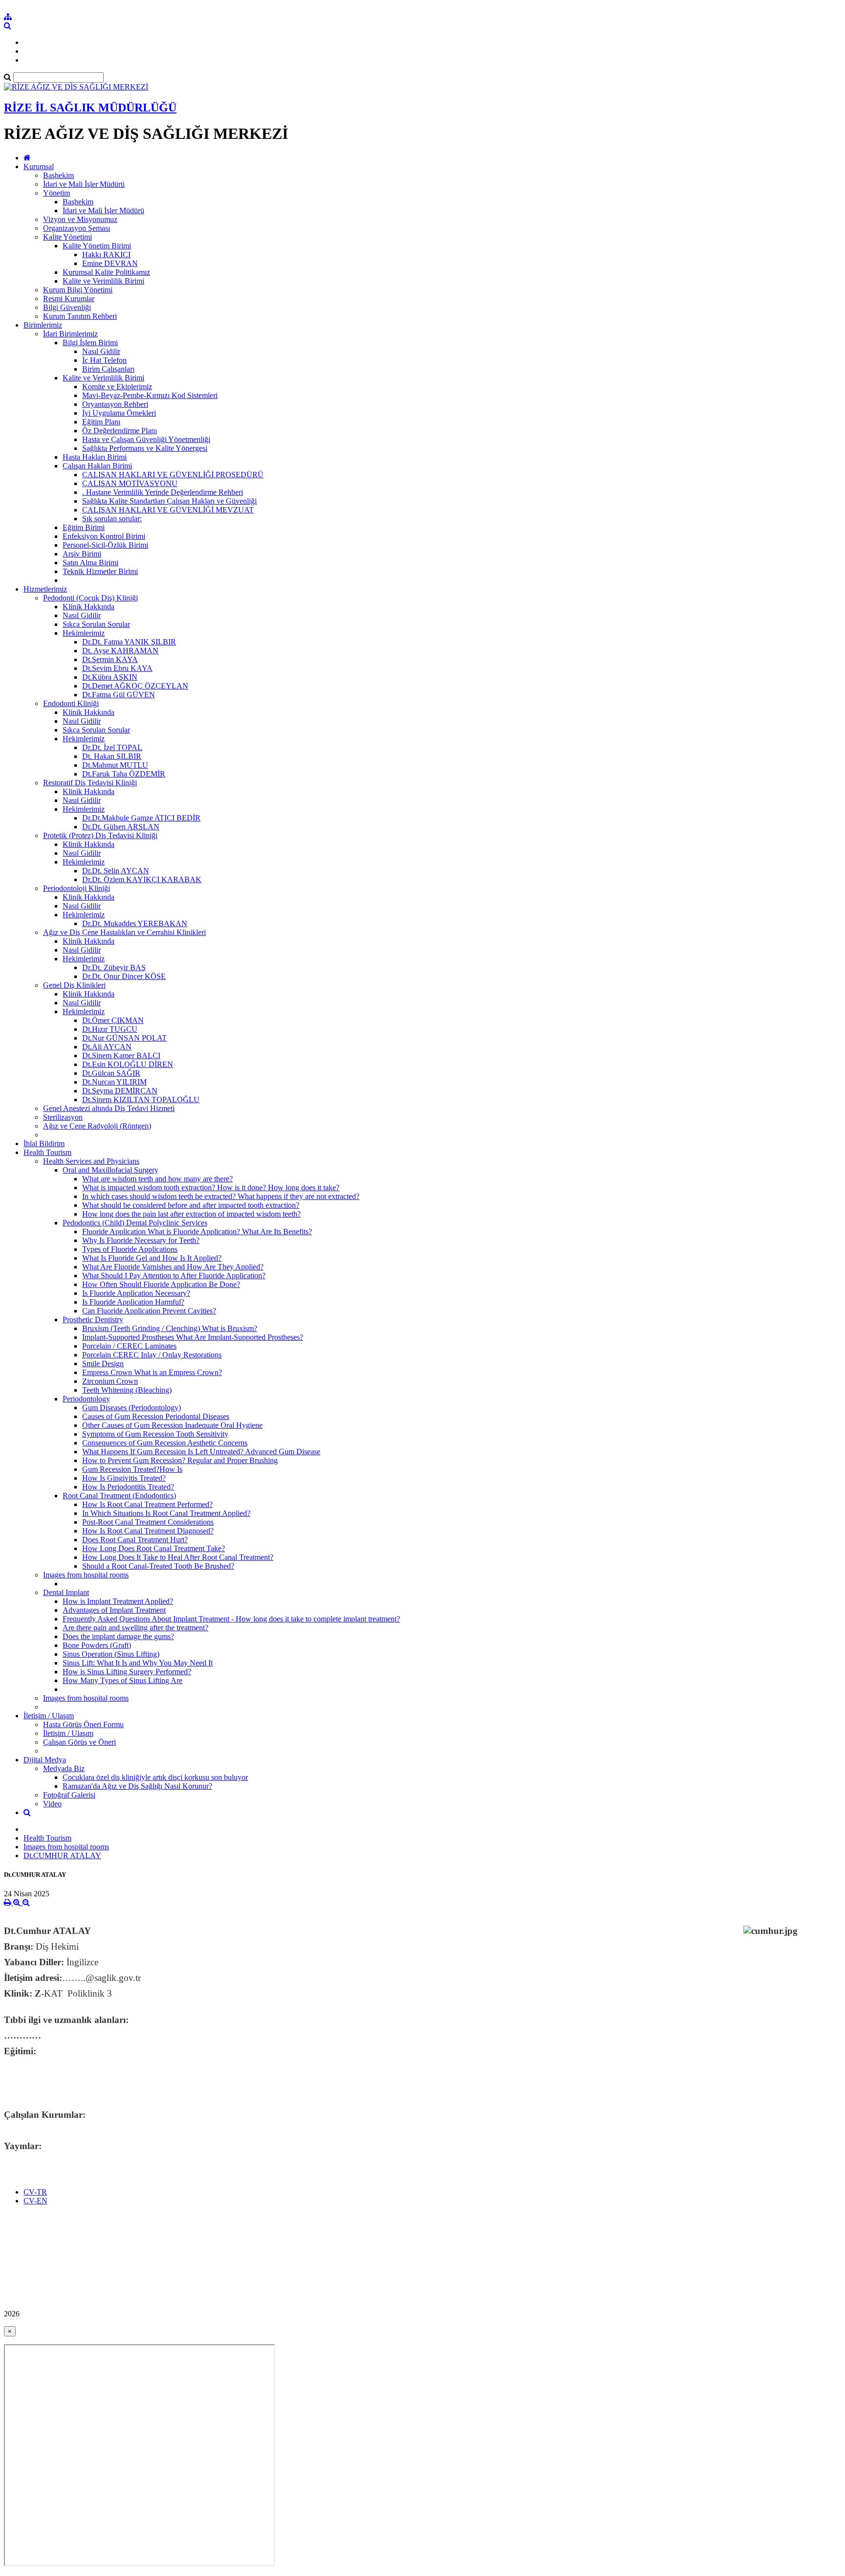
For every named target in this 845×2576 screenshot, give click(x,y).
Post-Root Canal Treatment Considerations (148, 1522)
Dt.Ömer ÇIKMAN (113, 1020)
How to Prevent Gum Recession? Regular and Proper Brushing (180, 1460)
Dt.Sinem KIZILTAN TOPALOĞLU (141, 1099)
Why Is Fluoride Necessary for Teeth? (141, 1240)
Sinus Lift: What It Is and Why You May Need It (138, 1663)
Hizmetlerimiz (45, 589)
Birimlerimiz (43, 325)
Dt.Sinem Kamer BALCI (121, 1055)
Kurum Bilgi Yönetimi (78, 290)
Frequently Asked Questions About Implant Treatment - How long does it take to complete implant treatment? (231, 1619)
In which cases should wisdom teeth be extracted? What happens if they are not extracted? (221, 1196)
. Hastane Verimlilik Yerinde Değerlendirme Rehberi (163, 492)
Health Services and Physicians (91, 1161)
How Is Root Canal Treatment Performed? (147, 1504)
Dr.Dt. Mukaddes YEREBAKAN (135, 923)
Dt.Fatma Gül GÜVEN (119, 695)
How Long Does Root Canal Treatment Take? (154, 1548)
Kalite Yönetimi (67, 237)
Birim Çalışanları (108, 369)
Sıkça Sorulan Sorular (96, 624)
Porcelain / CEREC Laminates (129, 1346)
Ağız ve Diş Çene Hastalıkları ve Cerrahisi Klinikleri (124, 932)
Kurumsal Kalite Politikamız (106, 272)
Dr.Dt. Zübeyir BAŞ (114, 967)
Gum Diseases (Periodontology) (132, 1408)
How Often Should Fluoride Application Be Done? (161, 1284)
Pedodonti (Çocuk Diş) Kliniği (90, 598)
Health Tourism (47, 1152)
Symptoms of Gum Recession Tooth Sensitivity (155, 1434)
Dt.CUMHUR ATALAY (62, 1855)
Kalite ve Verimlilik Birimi (103, 281)
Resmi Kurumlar (69, 299)
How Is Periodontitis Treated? (128, 1487)
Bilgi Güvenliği (67, 307)
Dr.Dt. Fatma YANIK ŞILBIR (129, 642)
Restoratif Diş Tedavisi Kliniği (90, 783)
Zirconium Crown (110, 1381)
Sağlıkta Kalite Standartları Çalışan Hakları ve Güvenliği (169, 501)
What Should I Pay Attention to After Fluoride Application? (174, 1276)
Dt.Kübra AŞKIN (110, 677)
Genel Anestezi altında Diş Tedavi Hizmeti (109, 1108)
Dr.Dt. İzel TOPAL (112, 747)
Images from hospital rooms (86, 1575)
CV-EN (35, 2201)
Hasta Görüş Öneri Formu (83, 1724)
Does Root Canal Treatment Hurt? (135, 1540)
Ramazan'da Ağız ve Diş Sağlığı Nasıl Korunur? (137, 1786)
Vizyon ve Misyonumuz (80, 219)
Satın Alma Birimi (90, 563)
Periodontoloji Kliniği (77, 888)
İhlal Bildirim (44, 1144)
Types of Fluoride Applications (130, 1249)
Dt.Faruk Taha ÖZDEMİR (124, 774)
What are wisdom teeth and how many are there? (157, 1179)
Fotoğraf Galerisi (69, 1795)
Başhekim (58, 175)
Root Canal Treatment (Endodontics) (119, 1496)
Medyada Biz (64, 1768)
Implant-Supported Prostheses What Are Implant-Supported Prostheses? (193, 1337)
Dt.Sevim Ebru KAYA (117, 668)
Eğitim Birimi (84, 527)
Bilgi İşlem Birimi (90, 343)
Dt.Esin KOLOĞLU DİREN (128, 1064)
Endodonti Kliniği (71, 703)
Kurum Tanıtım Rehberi (80, 316)
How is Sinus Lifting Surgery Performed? (127, 1672)
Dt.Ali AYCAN (107, 1047)
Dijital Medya (45, 1760)
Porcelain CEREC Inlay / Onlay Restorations (152, 1355)
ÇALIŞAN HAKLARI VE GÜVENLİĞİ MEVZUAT (168, 510)
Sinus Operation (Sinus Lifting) (111, 1654)
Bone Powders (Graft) (97, 1645)
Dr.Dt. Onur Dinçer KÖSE (124, 976)
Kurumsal (39, 167)
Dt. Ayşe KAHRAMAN (120, 651)
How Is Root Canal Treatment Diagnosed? (148, 1531)
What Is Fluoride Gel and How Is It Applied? (152, 1258)
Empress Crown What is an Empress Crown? (152, 1372)
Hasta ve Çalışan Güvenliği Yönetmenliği (146, 439)
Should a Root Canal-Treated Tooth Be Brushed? (158, 1566)
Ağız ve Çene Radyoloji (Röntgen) (97, 1126)
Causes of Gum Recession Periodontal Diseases (156, 1416)
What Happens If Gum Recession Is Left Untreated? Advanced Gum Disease (201, 1452)
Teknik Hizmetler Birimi (100, 571)
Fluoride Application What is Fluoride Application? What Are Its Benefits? (197, 1232)
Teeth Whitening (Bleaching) (127, 1390)
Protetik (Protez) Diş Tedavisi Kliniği (100, 835)
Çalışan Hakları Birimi (97, 466)
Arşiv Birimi (82, 554)
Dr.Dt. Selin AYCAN (116, 871)
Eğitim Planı (101, 422)
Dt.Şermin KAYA (110, 659)
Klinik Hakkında (89, 607)
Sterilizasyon (63, 1117)
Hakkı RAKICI (106, 255)
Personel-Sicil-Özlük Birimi (105, 545)
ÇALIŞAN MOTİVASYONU (130, 483)
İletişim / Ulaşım (49, 1716)
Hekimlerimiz (84, 633)
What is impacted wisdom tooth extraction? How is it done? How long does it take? (211, 1188)
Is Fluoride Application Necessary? (136, 1293)
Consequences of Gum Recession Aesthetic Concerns (165, 1443)
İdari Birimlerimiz (70, 334)
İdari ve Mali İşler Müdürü (84, 184)
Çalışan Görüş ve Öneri (79, 1742)
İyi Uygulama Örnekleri (119, 413)
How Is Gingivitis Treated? (124, 1478)
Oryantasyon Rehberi (115, 404)
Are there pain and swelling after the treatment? (135, 1628)
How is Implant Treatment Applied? (118, 1601)
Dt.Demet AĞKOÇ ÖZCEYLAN (135, 686)
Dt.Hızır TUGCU (110, 1029)
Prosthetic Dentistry (93, 1320)
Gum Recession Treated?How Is (132, 1469)
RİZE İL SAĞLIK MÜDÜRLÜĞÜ (90, 108)
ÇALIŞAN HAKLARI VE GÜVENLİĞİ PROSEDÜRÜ (173, 475)
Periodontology (86, 1399)
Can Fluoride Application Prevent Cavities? (149, 1311)
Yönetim (56, 193)
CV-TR (35, 2192)
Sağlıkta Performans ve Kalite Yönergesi (145, 448)
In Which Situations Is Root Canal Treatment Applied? (166, 1513)
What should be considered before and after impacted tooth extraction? (191, 1205)
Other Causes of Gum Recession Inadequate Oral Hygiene (172, 1425)
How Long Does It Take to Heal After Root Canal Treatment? (178, 1557)
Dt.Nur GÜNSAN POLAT (124, 1038)
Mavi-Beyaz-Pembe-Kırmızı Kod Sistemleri (150, 395)
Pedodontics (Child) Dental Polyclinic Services (135, 1223)
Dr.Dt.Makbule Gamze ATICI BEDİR (141, 818)
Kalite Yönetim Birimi (97, 246)
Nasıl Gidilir (101, 351)
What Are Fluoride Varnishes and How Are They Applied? (173, 1267)
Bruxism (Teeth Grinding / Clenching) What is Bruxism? (170, 1328)
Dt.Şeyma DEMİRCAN (120, 1091)
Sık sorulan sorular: (112, 519)
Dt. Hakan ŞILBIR (112, 756)
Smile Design (103, 1364)
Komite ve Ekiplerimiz (117, 387)
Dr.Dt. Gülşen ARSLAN (121, 827)
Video (52, 1804)
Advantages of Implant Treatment (114, 1610)
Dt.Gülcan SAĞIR (111, 1073)
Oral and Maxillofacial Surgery (111, 1170)
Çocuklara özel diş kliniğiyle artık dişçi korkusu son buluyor (155, 1777)
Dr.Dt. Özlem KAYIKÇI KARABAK (142, 879)
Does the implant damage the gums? (118, 1636)
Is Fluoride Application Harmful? (133, 1302)
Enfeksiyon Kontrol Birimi (104, 536)
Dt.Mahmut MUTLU (115, 765)
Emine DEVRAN (110, 263)
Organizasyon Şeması (77, 228)
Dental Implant (66, 1592)
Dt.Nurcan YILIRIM (114, 1082)
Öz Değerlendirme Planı (120, 431)
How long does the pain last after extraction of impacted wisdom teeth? (191, 1214)
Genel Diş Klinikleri (74, 985)
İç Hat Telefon (104, 360)
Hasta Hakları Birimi (95, 457)
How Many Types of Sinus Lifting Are (122, 1680)
